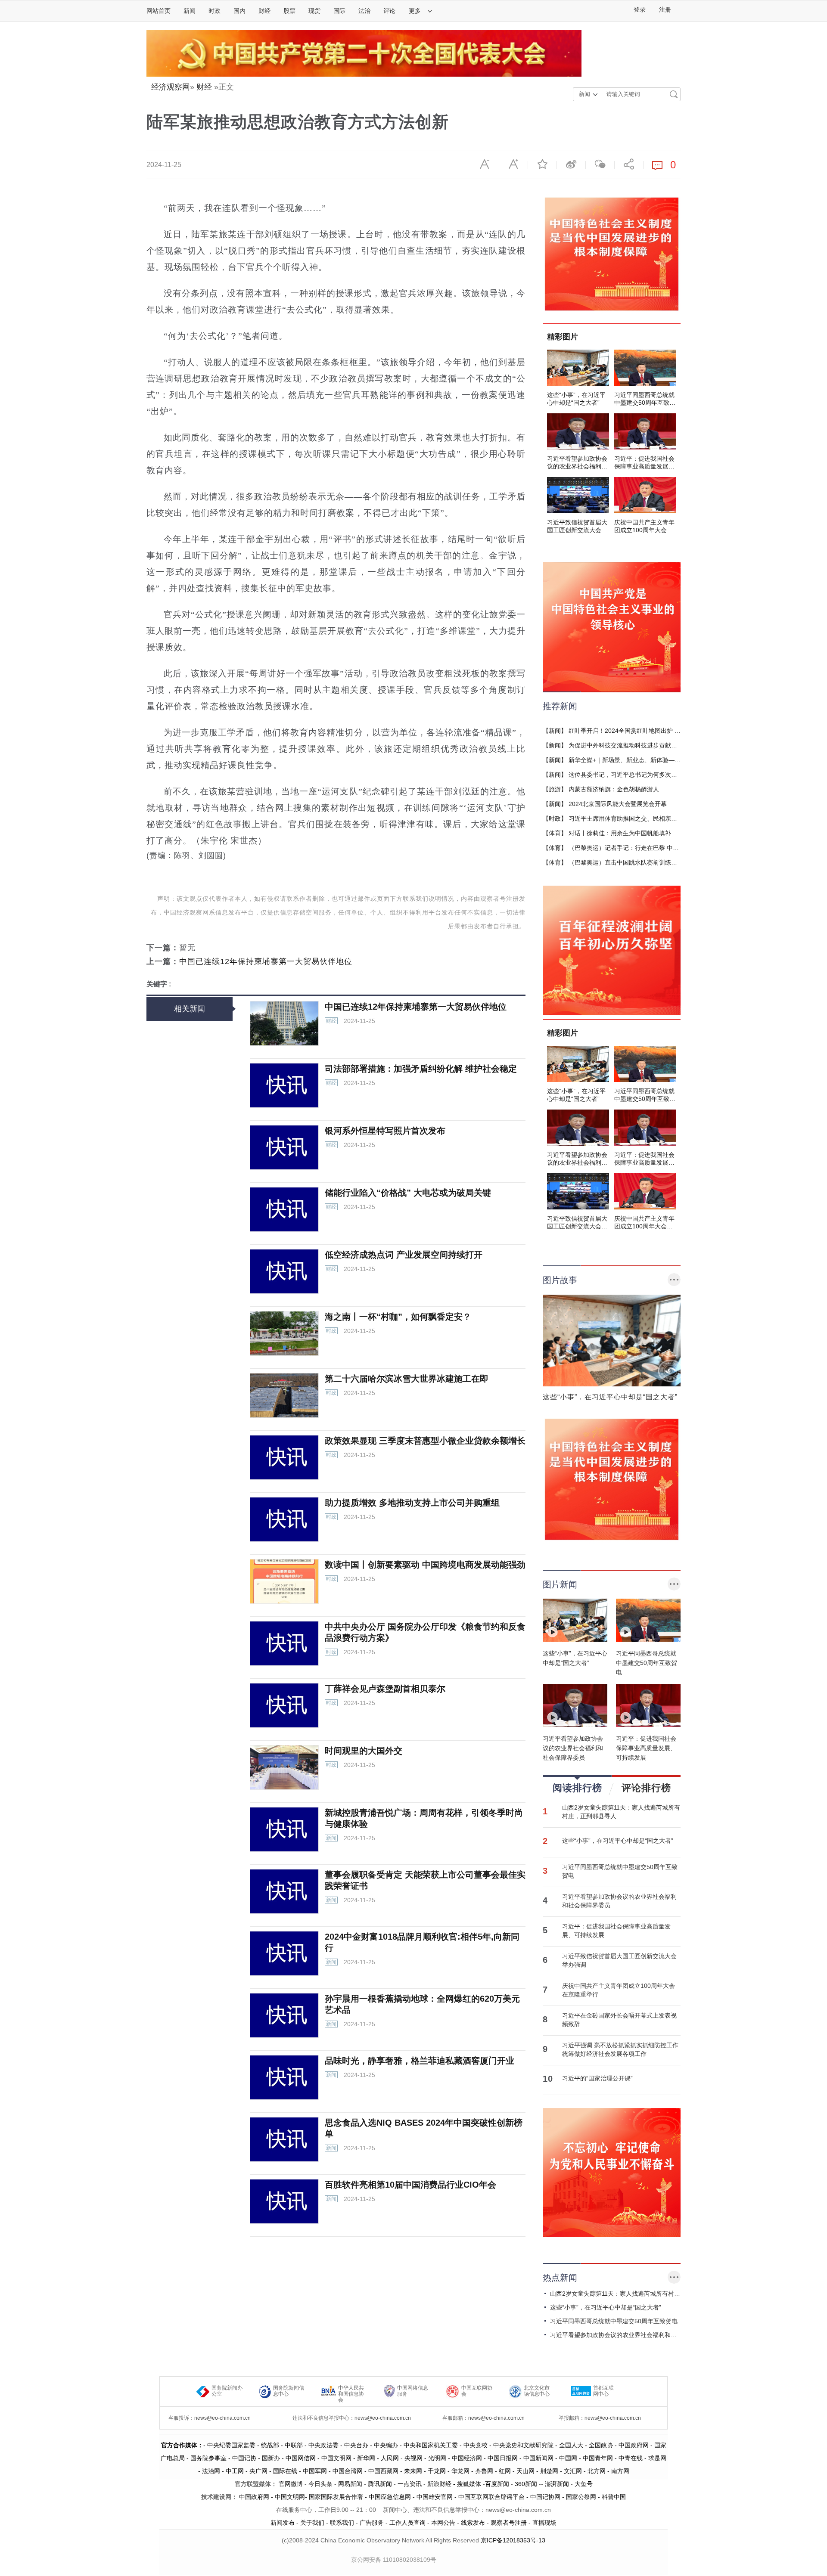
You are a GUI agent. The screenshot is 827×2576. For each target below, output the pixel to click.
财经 (264, 11)
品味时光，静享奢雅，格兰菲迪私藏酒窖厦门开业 (420, 2061)
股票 (289, 11)
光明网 (437, 2458)
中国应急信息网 (390, 2497)
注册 (665, 10)
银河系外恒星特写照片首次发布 (385, 1131)
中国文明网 (336, 2458)
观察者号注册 (509, 2523)
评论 (389, 11)
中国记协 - (247, 2458)
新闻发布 (283, 2523)
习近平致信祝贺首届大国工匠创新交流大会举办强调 (619, 1960)
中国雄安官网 (435, 2497)
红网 (505, 2471)
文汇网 (573, 2471)
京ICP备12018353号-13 (513, 2540)
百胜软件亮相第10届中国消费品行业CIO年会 (410, 2185)
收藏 (542, 164)
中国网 (568, 2458)
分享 (629, 164)
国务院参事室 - (211, 2458)
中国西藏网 (383, 2471)
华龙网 (460, 2471)
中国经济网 (467, 2458)
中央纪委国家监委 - (234, 2445)
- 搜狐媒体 (468, 2484)
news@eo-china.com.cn (222, 2418)
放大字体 (513, 164)
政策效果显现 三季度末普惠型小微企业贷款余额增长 (425, 1441)
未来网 (413, 2471)
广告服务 (372, 2523)
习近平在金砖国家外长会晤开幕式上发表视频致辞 (619, 2020)
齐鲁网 (484, 2471)
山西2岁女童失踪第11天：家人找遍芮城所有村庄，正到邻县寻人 (621, 1812)
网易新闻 (349, 2484)
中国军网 (315, 2471)
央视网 (413, 2458)
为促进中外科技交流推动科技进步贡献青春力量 (632, 745)
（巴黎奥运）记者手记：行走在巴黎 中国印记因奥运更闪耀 (648, 848)
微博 (571, 164)
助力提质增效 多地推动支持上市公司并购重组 (412, 1503)
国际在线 (285, 2471)
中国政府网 (634, 2445)
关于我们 (312, 2523)
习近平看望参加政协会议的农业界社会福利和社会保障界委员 (619, 1901)
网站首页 (159, 11)
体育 (555, 833)
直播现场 (544, 2523)
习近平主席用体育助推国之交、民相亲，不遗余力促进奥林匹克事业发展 (665, 818)
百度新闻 (497, 2484)
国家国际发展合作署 (336, 2497)
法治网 (211, 2471)
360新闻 (526, 2484)
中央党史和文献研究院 (523, 2445)
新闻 (190, 11)
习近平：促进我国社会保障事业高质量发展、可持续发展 (616, 1931)
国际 (339, 11)
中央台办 (356, 2445)
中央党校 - (478, 2445)
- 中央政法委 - (323, 2445)
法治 (364, 11)
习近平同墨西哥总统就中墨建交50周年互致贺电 (620, 1871)
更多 (416, 11)
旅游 (555, 789)
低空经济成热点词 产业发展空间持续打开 (404, 1255)
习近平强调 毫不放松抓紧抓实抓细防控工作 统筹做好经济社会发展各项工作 (620, 2049)
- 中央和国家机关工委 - (431, 2445)
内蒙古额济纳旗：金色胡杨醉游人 (614, 789)
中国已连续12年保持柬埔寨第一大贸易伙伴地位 (266, 961)
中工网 (235, 2471)
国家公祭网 (581, 2497)
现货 (314, 11)
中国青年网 (598, 2458)
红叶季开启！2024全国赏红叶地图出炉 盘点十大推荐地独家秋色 (655, 731)
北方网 (597, 2471)
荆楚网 (549, 2471)
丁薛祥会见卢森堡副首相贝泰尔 (385, 1689)
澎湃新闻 (557, 2484)
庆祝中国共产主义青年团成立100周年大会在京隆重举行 (619, 1990)
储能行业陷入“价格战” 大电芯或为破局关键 (408, 1193)
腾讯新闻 (380, 2484)
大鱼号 (583, 2484)
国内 (239, 11)
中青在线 (631, 2458)
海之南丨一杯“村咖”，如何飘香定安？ (398, 1317)
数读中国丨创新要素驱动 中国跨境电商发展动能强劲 (425, 1565)
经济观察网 (171, 87)
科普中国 (614, 2497)
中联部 (294, 2445)
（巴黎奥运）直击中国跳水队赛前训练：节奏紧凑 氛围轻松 (648, 862)
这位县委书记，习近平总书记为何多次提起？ (629, 775)
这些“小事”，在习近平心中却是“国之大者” (618, 1841)
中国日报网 (503, 2458)
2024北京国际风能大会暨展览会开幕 (618, 804)
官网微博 (291, 2484)
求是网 (657, 2458)
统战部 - (273, 2445)
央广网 (258, 2471)
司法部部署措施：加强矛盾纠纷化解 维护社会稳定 (421, 1069)
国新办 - (274, 2458)
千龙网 (437, 2471)
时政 (215, 11)
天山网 (525, 2471)
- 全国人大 (568, 2445)
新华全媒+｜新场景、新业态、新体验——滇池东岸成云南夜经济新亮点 (664, 760)
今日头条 (320, 2484)
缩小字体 (485, 164)
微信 (600, 164)
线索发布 (472, 2523)
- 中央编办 (383, 2445)
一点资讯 (410, 2484)
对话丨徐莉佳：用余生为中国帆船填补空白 (626, 833)
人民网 (390, 2458)
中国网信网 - (303, 2458)
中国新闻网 (538, 2458)
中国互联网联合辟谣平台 (491, 2497)
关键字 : (159, 984)
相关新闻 (190, 1009)
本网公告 (443, 2523)
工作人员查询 (407, 2523)
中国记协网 (545, 2497)
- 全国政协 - (601, 2445)
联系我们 (342, 2523)
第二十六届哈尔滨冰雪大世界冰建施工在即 (407, 1379)
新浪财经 (439, 2484)
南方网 (620, 2471)
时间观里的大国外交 (364, 1751)
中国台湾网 (348, 2471)
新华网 (366, 2458)
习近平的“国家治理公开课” (597, 2078)
